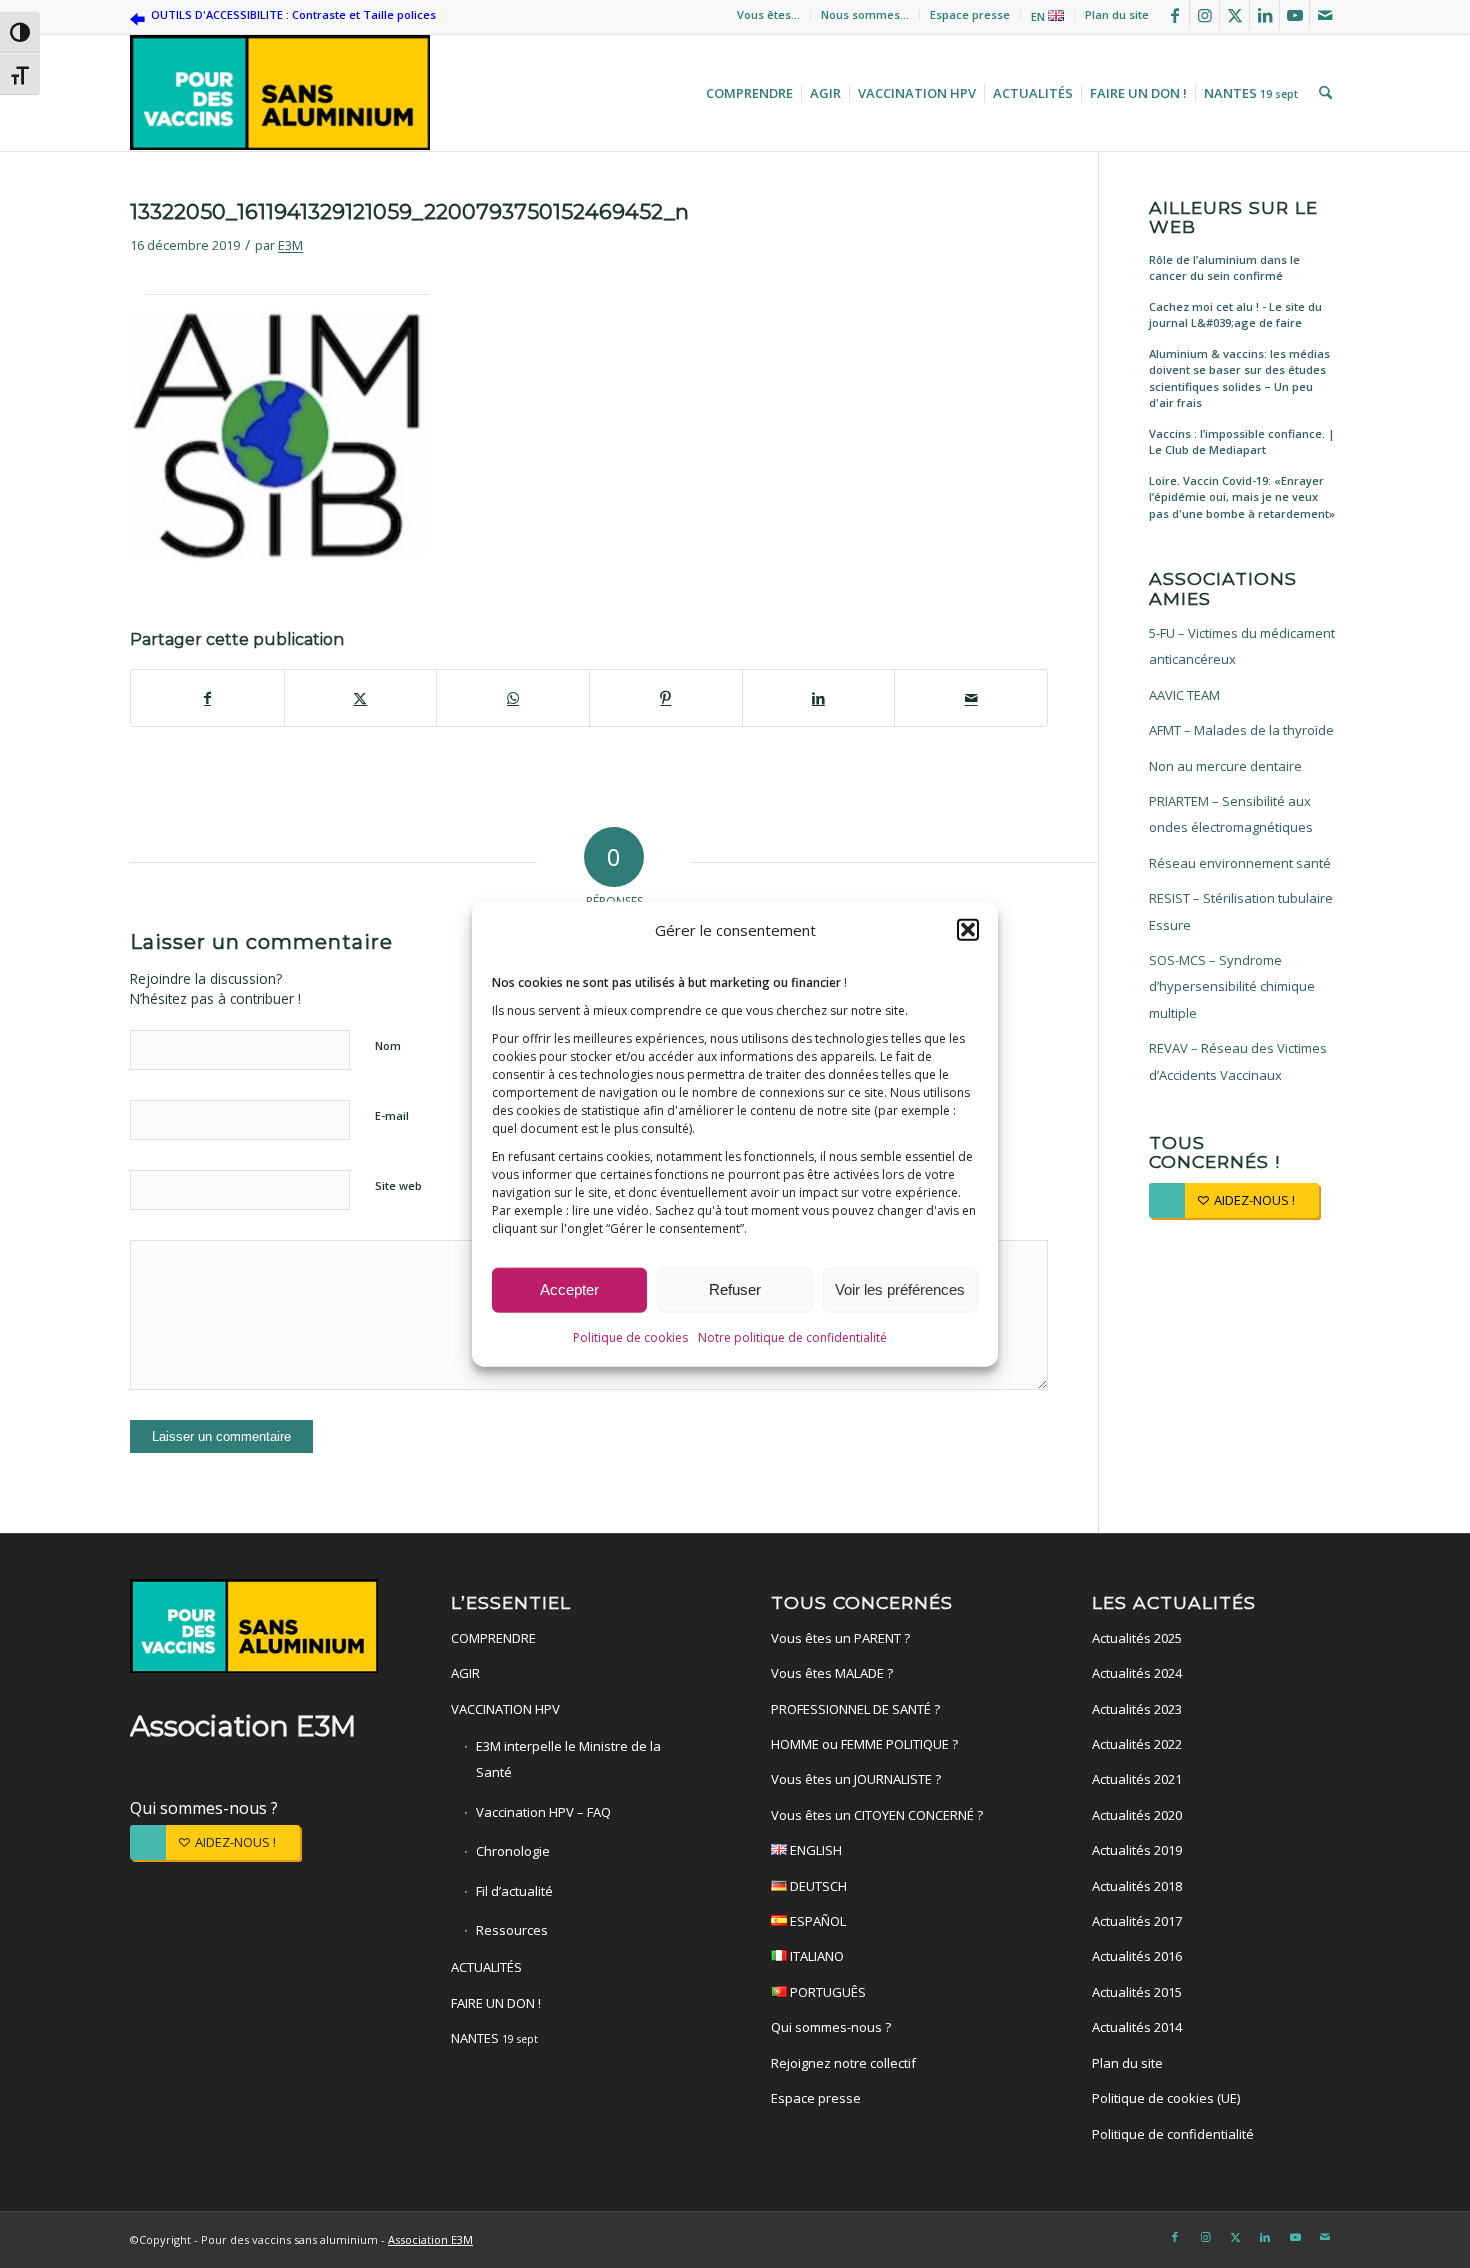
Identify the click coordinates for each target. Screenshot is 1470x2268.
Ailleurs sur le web (1233, 217)
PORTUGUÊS (826, 1992)
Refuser (735, 1289)
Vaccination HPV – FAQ (543, 1812)
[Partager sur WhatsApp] (513, 698)
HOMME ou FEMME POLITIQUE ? (864, 1744)
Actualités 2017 (1137, 1921)
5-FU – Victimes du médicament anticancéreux (1242, 646)
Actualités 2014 (1137, 2027)
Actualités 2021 (1137, 1779)
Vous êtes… (768, 14)
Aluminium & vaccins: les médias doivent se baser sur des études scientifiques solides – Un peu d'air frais (1239, 378)
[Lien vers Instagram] (1204, 15)
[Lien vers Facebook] (1174, 15)
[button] (968, 930)
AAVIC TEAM (1184, 695)
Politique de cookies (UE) (1166, 2098)
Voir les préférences (900, 1289)
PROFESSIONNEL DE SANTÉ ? (855, 1709)
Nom (388, 1045)
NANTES (494, 2038)
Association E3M (430, 2239)
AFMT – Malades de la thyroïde (1241, 730)
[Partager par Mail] (971, 698)
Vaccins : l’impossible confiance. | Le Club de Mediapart (1242, 442)
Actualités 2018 (1137, 1886)
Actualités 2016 (1137, 1956)
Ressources (512, 1930)
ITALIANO (815, 1956)
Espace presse (970, 14)
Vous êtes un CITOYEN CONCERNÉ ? (877, 1815)
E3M (290, 245)
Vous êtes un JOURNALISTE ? (856, 1779)
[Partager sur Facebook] (207, 698)
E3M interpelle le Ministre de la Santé (568, 1759)
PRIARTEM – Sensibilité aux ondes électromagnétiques (1231, 814)
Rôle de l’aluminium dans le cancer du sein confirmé (1224, 268)
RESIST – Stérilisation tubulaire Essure (1241, 911)
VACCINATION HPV (505, 1709)
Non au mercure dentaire (1225, 766)
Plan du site (1117, 14)
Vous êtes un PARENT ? (840, 1638)
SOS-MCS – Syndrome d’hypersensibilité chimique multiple (1232, 986)
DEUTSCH (817, 1886)
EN (1039, 16)
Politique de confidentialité (1173, 2134)
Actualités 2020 (1137, 1815)
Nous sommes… (865, 14)
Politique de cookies (630, 1337)
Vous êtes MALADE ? (832, 1673)
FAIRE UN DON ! (496, 2003)
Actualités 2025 (1137, 1638)
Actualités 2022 (1137, 1744)
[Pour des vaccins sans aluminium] (280, 93)
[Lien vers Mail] (1325, 15)
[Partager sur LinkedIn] (819, 698)
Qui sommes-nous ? (204, 1808)
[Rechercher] (1323, 93)
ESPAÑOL (816, 1921)
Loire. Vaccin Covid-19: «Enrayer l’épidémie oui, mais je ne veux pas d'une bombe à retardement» (1242, 497)
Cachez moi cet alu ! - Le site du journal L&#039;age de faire (1235, 315)
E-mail (392, 1115)
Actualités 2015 (1137, 1992)
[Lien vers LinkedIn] (1264, 15)
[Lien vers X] (1234, 15)
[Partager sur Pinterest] (666, 698)
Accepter (569, 1289)
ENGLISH (814, 1850)
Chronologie (513, 1851)
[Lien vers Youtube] (1294, 15)
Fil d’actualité (514, 1891)
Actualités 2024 (1137, 1673)
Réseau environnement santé (1240, 863)
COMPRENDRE (493, 1638)
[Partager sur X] (361, 698)
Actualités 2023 (1137, 1709)
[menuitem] (769, 15)
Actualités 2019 (1137, 1850)
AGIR (465, 1673)
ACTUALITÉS (486, 1967)
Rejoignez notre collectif (843, 2063)
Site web (398, 1185)
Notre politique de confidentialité (792, 1337)
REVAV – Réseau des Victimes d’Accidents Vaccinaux (1238, 1061)
